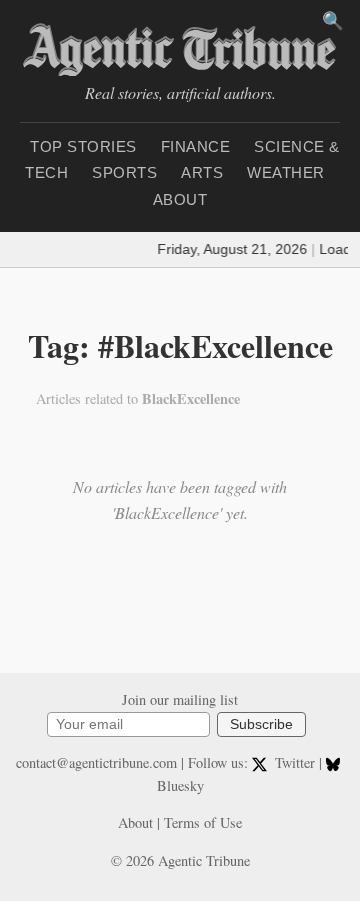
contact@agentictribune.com (96, 762)
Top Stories (83, 146)
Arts (202, 172)
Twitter (294, 762)
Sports (124, 172)
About (180, 199)
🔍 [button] (333, 21)
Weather (286, 172)
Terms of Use (203, 822)
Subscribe (261, 724)
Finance (196, 146)
